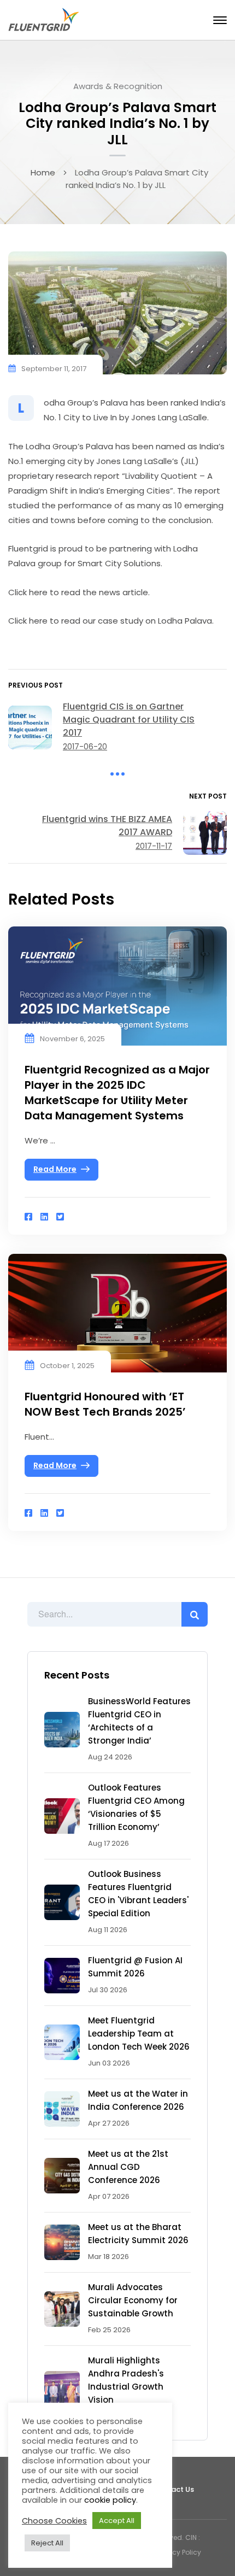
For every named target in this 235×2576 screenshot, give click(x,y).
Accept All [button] (117, 2521)
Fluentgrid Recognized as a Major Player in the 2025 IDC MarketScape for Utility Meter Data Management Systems (117, 1093)
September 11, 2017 (54, 369)
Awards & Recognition (118, 86)
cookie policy (110, 2500)
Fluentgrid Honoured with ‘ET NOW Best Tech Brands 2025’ (105, 1404)
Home (43, 172)
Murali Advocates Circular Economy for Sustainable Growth (133, 2300)
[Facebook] (28, 1217)
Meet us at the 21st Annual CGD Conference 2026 (128, 2167)
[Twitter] (60, 1217)
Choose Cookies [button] (54, 2521)
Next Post (208, 796)
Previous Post (36, 685)
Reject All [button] (47, 2543)
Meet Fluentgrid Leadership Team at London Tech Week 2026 (139, 2034)
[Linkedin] (44, 1217)
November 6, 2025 (72, 1039)
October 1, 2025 (67, 1366)
